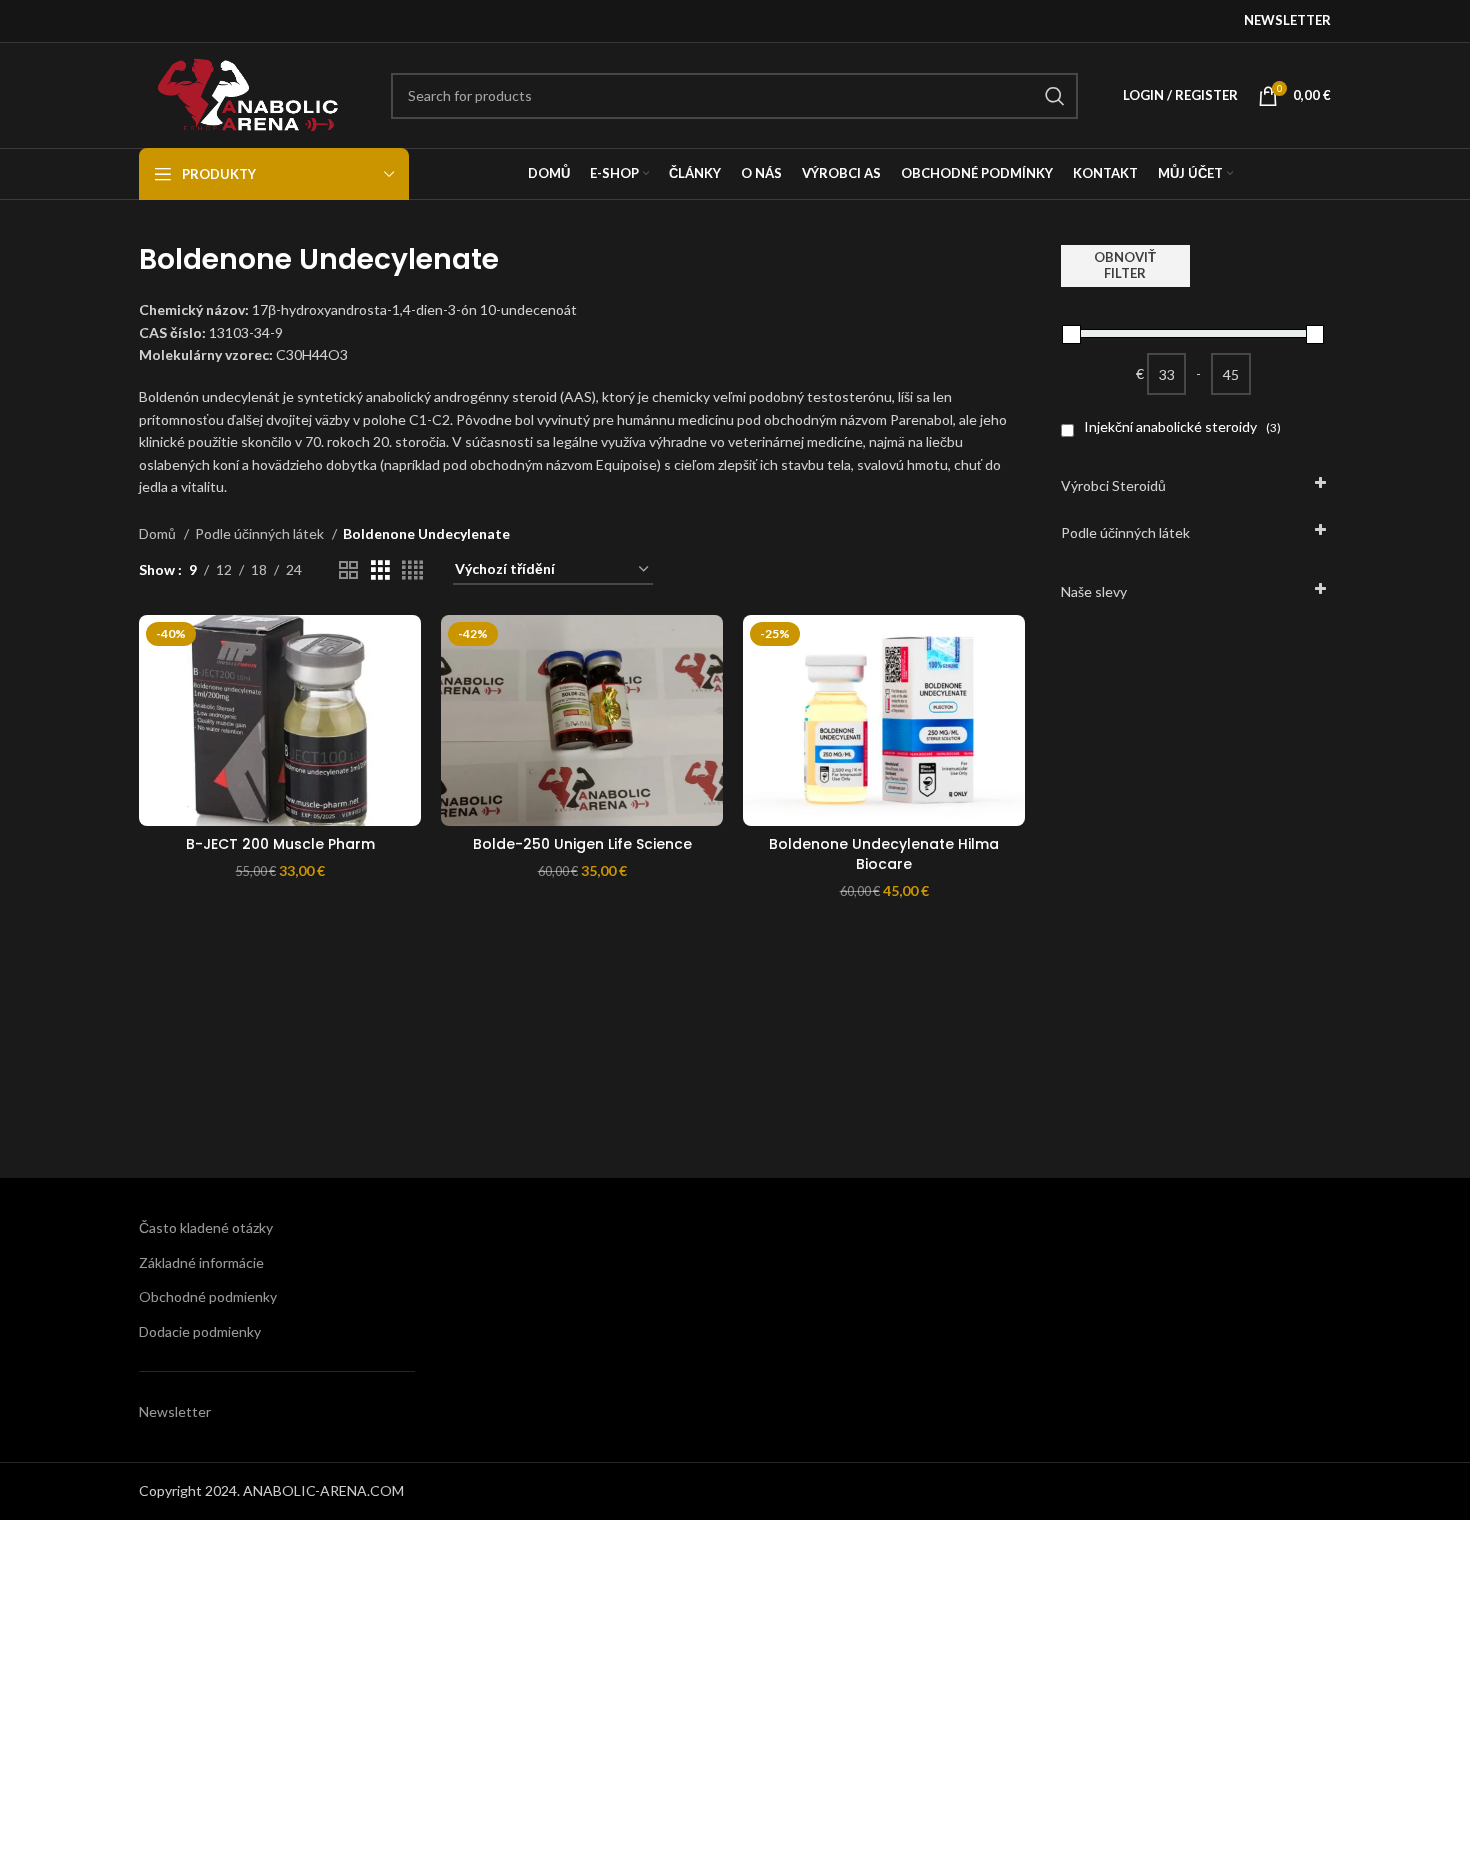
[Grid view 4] (412, 570)
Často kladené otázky (206, 1227)
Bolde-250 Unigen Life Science (582, 844)
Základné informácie (201, 1262)
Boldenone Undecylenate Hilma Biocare (884, 854)
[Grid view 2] (348, 570)
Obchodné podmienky (208, 1296)
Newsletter (175, 1411)
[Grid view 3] (380, 570)
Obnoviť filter (1125, 265)
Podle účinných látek (261, 533)
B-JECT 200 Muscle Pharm (280, 844)
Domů (159, 533)
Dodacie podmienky (200, 1331)
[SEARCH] (1055, 96)
